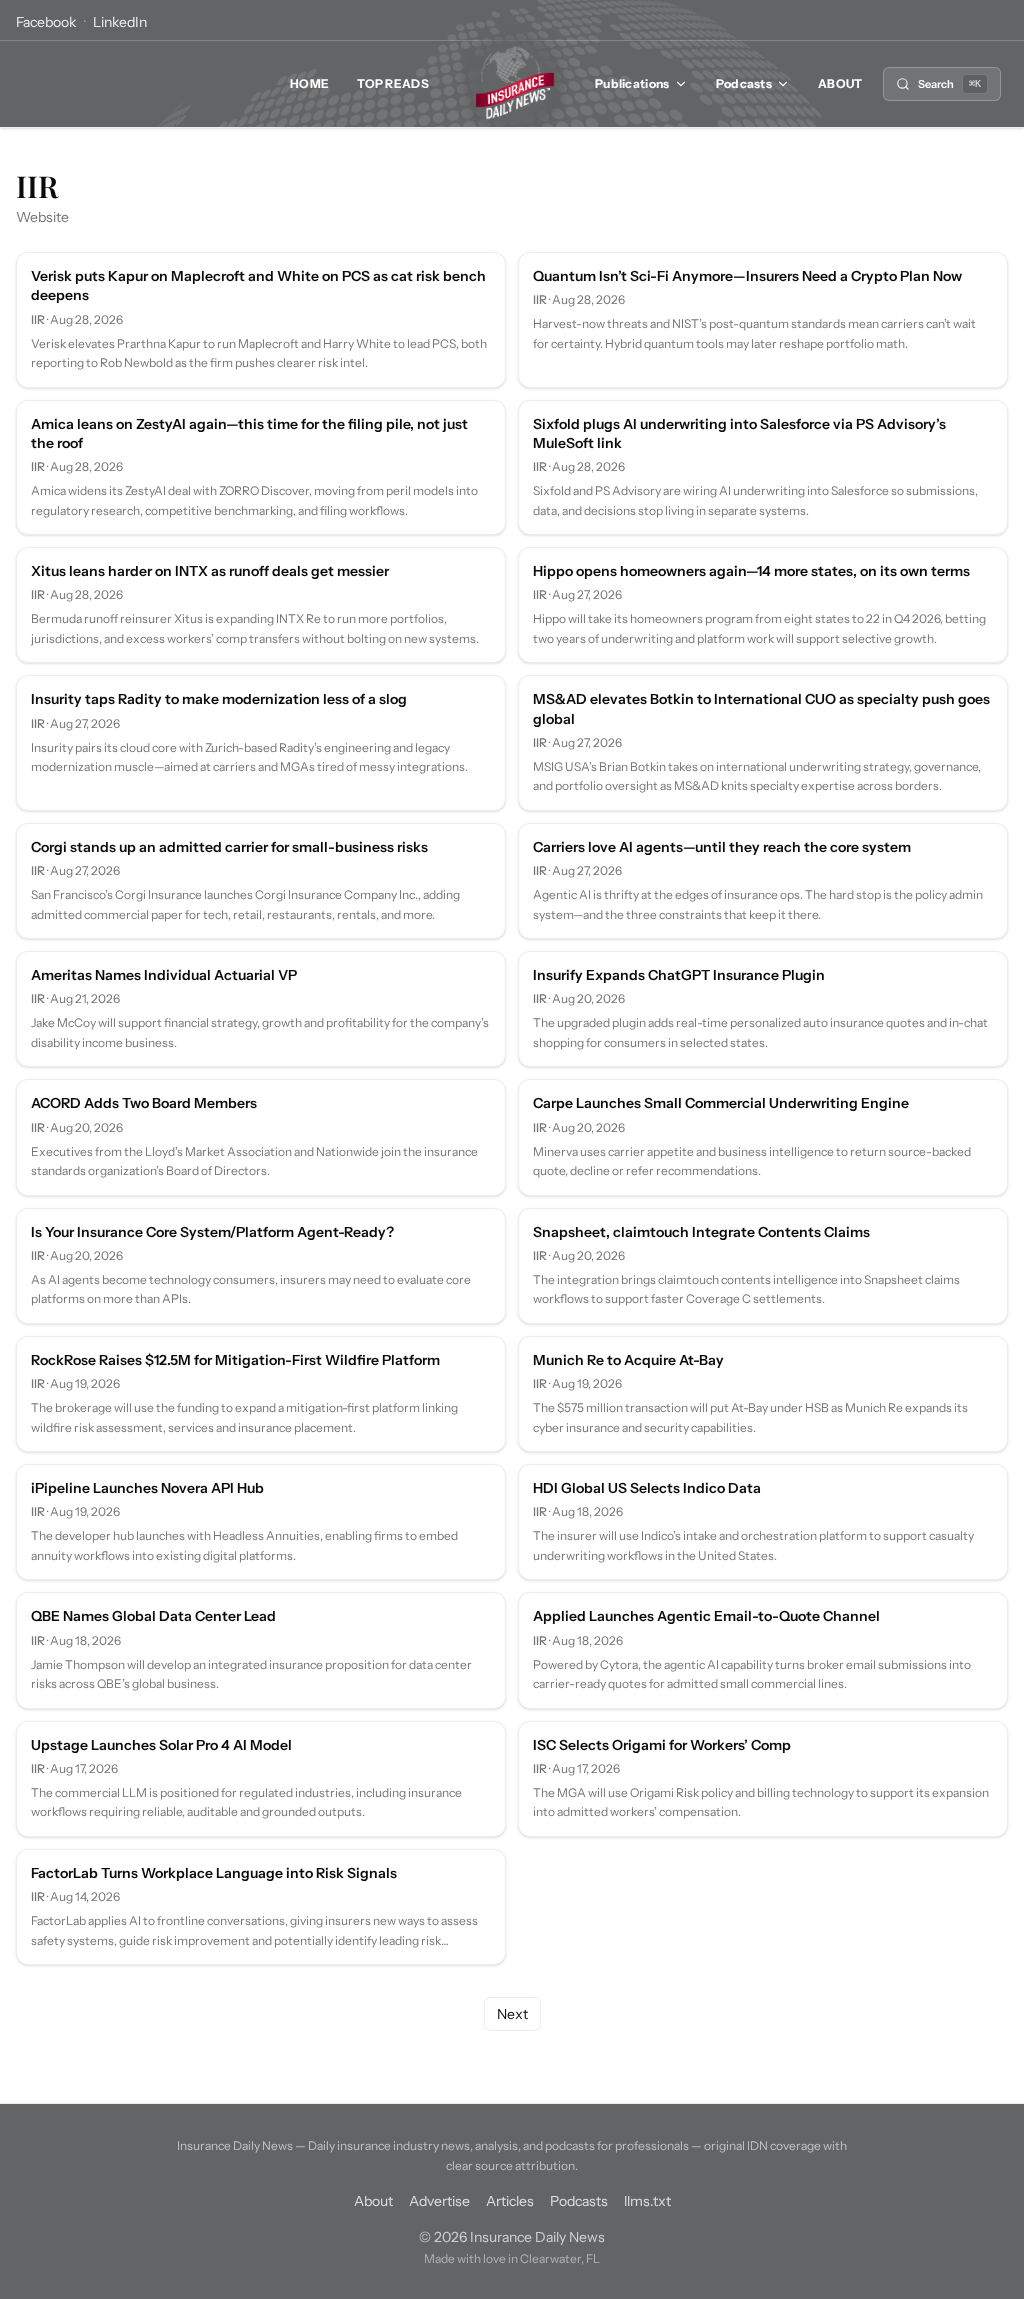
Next (512, 2014)
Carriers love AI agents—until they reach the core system (722, 847)
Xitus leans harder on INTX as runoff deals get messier (210, 571)
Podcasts (744, 83)
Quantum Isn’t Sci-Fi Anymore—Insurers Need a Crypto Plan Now (747, 276)
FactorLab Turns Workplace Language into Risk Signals (214, 1873)
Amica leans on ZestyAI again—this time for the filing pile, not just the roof (249, 433)
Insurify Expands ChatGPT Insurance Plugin (679, 975)
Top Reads (393, 83)
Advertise (439, 2201)
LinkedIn (120, 22)
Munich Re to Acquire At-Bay (628, 1360)
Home (309, 83)
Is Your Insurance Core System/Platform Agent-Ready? (212, 1232)
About (840, 83)
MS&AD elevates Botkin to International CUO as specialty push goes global (761, 708)
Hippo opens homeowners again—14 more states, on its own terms (751, 571)
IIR (38, 319)
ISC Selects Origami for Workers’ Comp (662, 1745)
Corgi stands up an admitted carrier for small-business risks (229, 847)
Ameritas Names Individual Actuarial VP (164, 975)
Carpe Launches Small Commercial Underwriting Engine (721, 1103)
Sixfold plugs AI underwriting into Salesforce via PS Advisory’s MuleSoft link (739, 433)
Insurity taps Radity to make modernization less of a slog (219, 699)
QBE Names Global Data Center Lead (153, 1616)
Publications (632, 83)
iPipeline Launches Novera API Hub (147, 1488)
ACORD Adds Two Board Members (144, 1103)
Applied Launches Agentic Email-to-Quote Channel (706, 1616)
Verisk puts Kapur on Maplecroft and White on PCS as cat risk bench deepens (258, 285)
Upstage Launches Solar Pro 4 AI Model (161, 1745)
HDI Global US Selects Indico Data (647, 1488)
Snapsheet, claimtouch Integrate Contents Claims (701, 1232)
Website (42, 217)
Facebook (46, 22)
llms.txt (647, 2201)
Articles (510, 2201)
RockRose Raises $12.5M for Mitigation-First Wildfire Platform (235, 1360)
